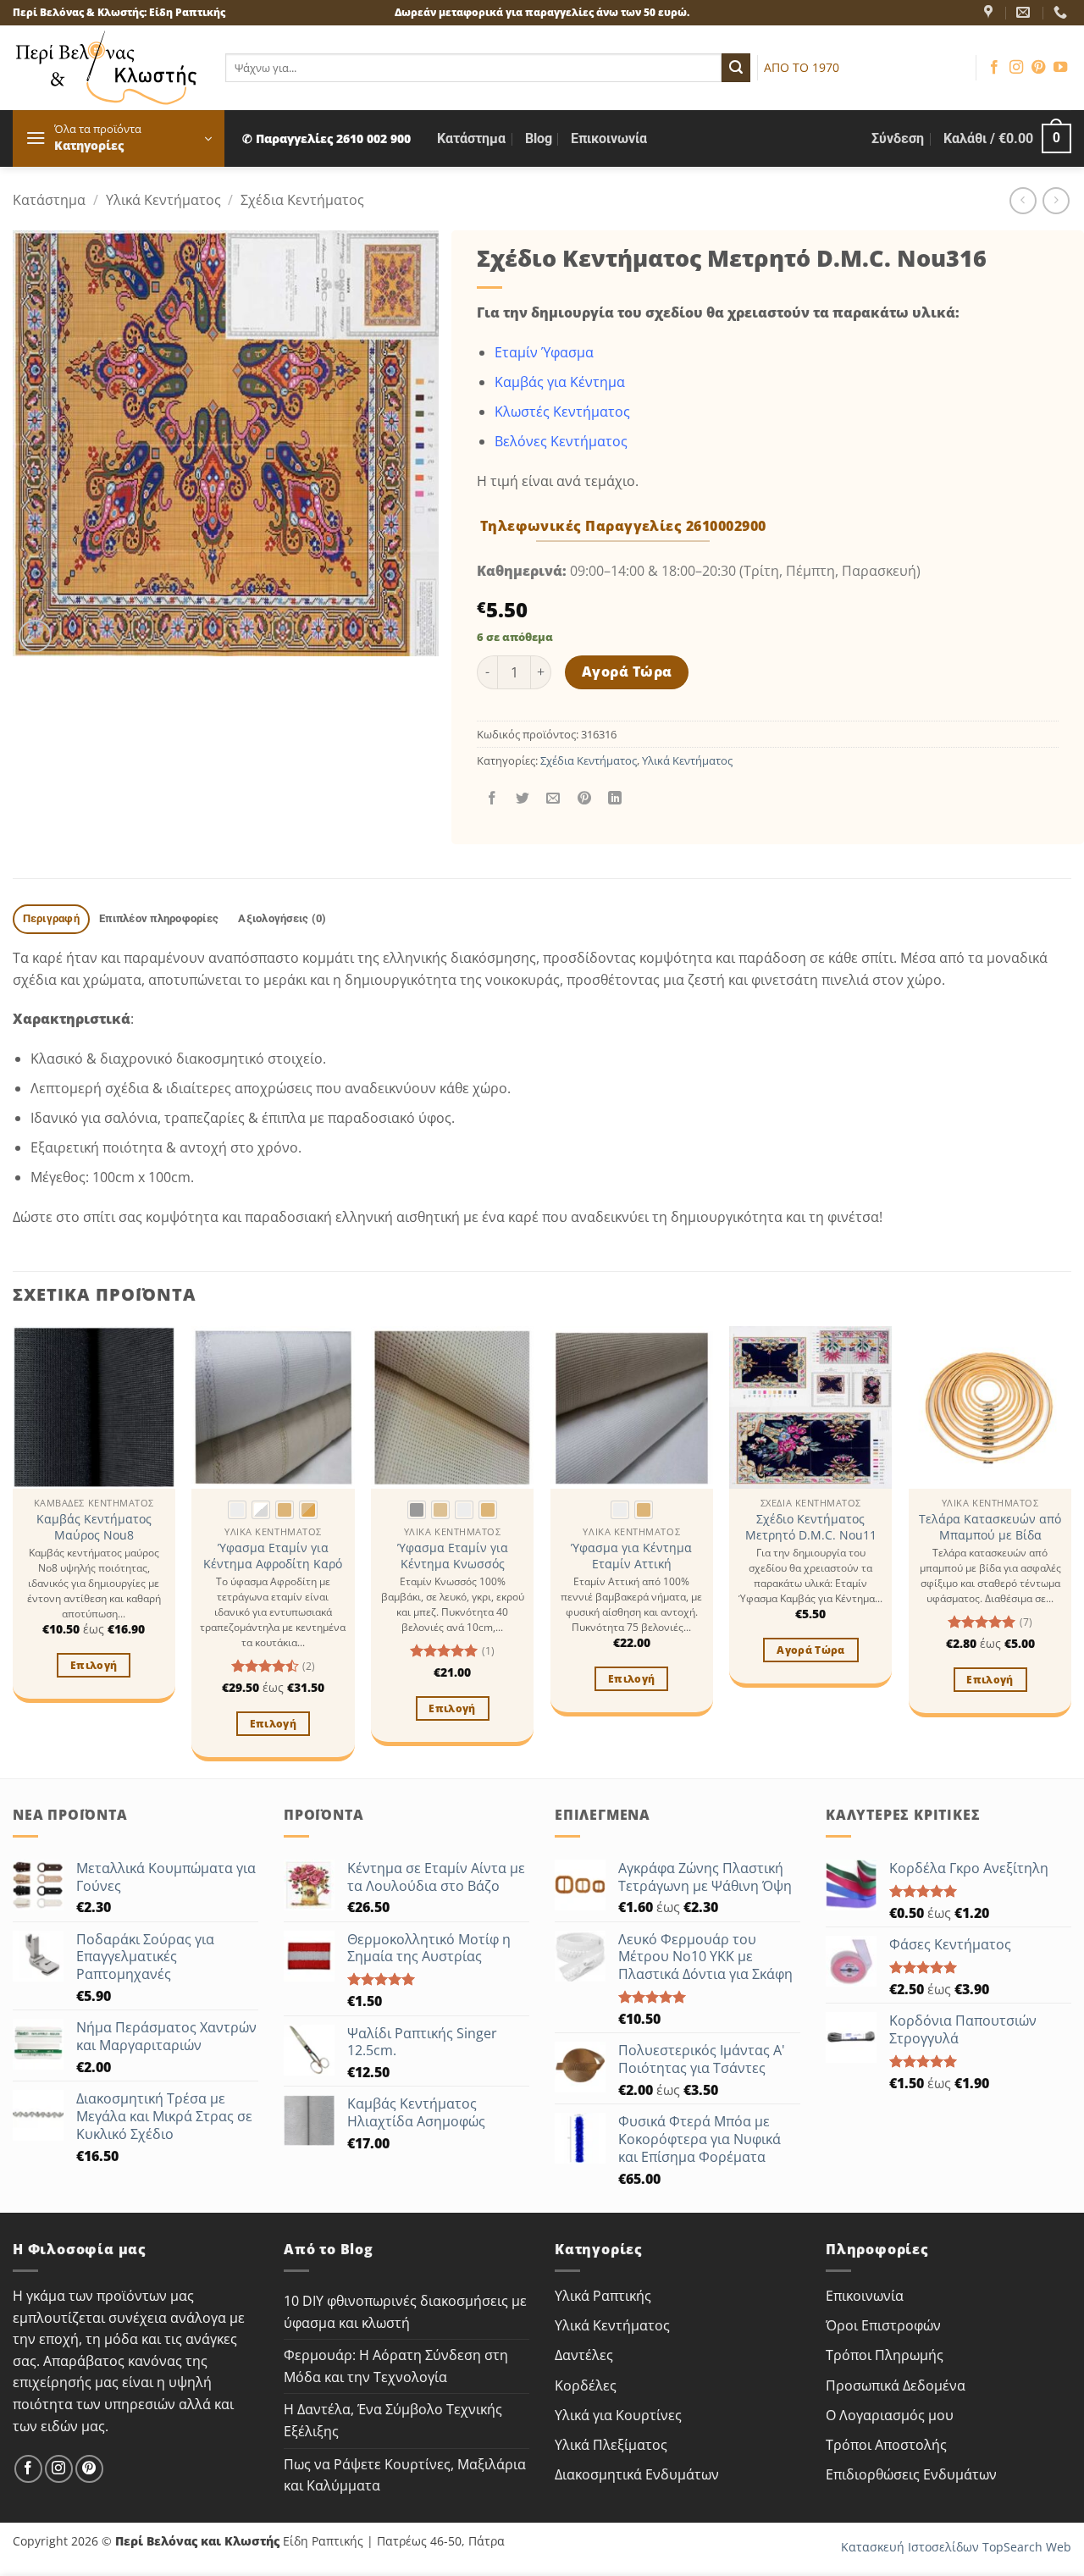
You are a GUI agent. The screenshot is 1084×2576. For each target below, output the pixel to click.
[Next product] (1023, 200)
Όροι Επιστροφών (883, 2325)
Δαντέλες (584, 2355)
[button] (119, 138)
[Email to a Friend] (553, 798)
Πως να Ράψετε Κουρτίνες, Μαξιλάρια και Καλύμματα (405, 2475)
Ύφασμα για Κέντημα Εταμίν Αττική (631, 1556)
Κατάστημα (471, 138)
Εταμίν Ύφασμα (544, 352)
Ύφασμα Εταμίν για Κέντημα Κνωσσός (453, 1556)
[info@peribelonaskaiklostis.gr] (1025, 12)
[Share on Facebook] (492, 798)
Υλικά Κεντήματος (163, 200)
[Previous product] (1056, 200)
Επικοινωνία (609, 138)
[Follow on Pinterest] (1038, 68)
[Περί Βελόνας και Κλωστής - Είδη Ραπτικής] (106, 68)
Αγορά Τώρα (627, 672)
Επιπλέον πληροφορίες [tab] (159, 918)
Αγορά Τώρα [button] (810, 1650)
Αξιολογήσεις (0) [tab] (282, 918)
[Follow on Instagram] (1016, 68)
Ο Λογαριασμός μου (890, 2415)
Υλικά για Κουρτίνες (618, 2415)
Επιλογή (94, 1665)
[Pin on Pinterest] (584, 798)
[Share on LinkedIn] (614, 798)
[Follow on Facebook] (994, 68)
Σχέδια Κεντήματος (302, 200)
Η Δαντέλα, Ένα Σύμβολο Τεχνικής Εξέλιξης (393, 2420)
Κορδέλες (586, 2385)
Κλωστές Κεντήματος (562, 412)
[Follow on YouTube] (1060, 68)
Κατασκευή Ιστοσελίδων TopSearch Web (956, 2547)
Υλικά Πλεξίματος (611, 2445)
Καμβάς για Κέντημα (560, 382)
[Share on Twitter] (523, 798)
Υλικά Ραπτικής (603, 2296)
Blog (539, 138)
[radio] (237, 1510)
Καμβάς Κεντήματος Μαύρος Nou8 (94, 1527)
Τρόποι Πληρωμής (885, 2355)
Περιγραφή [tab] (51, 918)
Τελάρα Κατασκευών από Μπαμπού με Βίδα (990, 1527)
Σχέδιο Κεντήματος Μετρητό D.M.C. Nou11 (811, 1527)
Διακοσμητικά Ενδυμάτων (637, 2474)
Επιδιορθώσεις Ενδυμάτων (911, 2474)
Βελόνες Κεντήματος (561, 441)
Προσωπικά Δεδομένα (896, 2385)
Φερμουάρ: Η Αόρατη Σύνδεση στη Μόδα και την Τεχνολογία (396, 2366)
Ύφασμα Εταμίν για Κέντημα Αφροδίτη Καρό (273, 1556)
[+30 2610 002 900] (1062, 12)
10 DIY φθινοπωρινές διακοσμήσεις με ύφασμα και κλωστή (405, 2312)
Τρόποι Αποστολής (886, 2445)
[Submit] (736, 68)
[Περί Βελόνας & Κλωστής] (990, 12)
